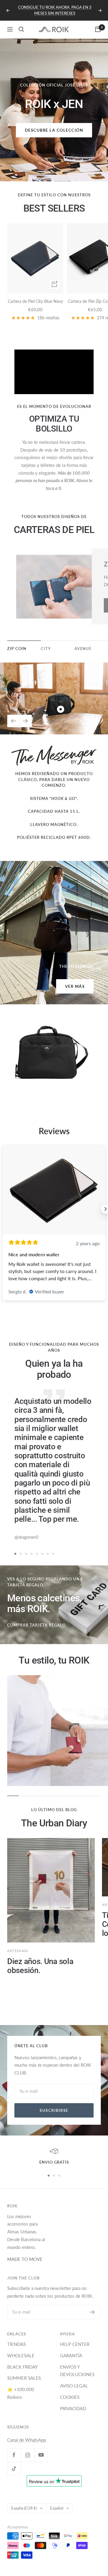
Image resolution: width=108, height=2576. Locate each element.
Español (57, 2508)
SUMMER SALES (24, 2378)
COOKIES (70, 2397)
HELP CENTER (75, 2344)
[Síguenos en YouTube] (41, 2455)
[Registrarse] (92, 2312)
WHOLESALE (21, 2355)
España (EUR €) (24, 2508)
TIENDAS (16, 2344)
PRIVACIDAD (73, 2408)
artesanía (18, 1951)
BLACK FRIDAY (22, 2367)
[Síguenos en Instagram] (27, 2455)
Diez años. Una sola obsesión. (40, 1966)
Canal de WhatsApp (27, 2440)
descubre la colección (54, 130)
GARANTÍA (71, 2355)
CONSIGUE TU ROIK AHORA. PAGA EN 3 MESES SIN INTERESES (55, 10)
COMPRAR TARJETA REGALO (36, 1625)
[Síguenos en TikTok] (14, 2468)
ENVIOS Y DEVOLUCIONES (77, 2371)
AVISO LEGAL (74, 2386)
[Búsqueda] (21, 29)
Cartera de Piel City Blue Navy (35, 301)
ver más (75, 986)
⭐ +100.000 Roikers (21, 2393)
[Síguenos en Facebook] (14, 2455)
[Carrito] (98, 29)
